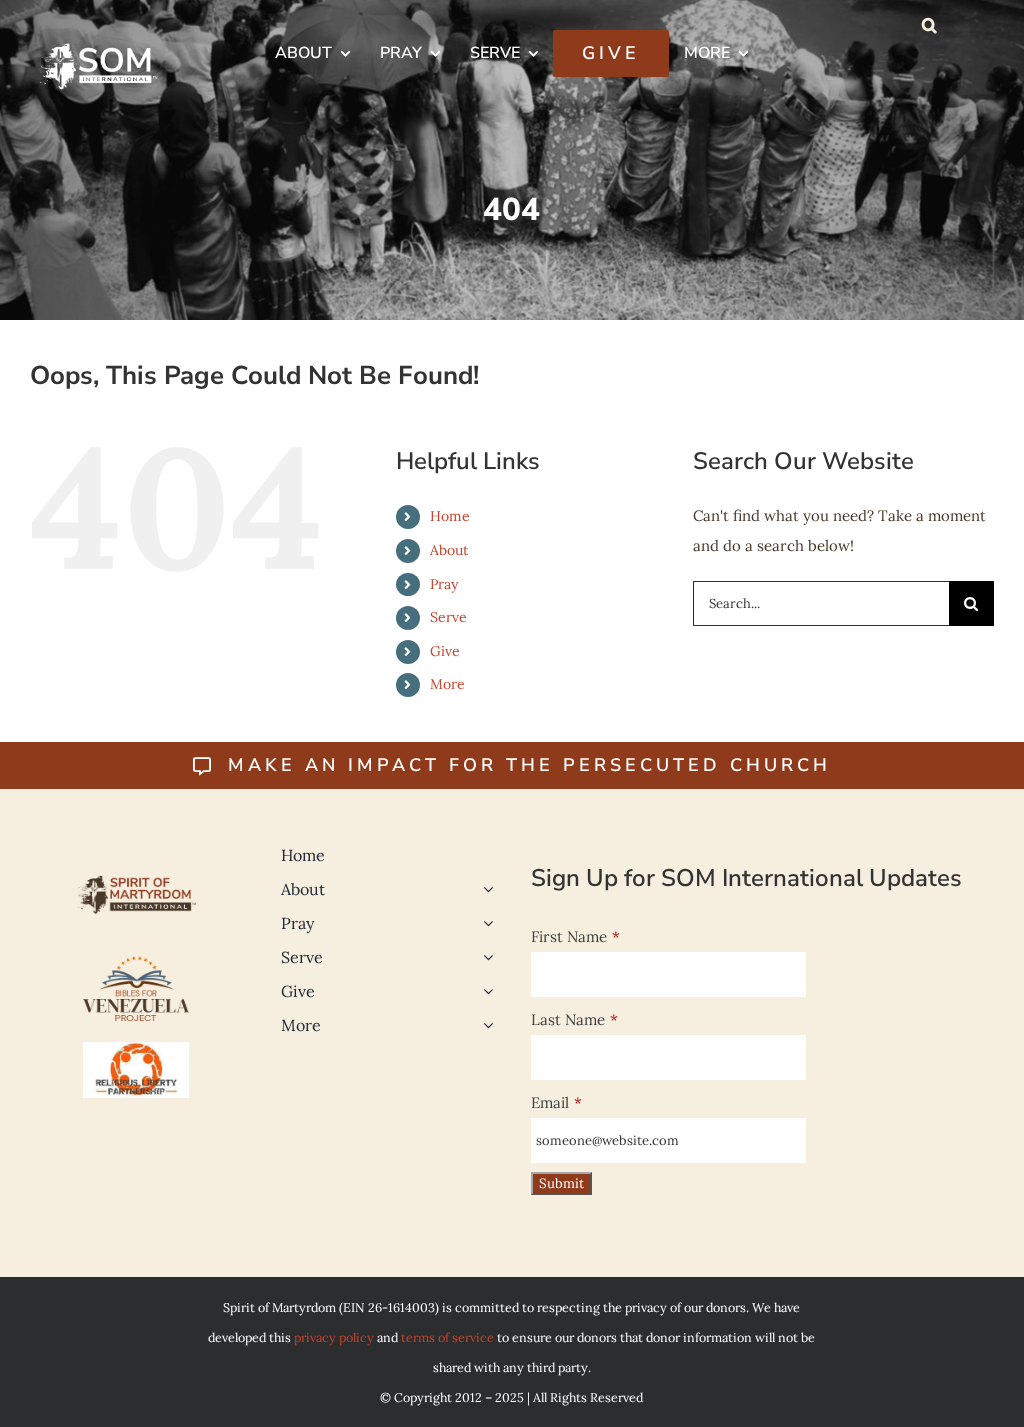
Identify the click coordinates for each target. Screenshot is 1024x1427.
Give (445, 651)
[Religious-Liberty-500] (136, 1049)
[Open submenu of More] (484, 1025)
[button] (929, 25)
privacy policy (334, 1337)
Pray (444, 584)
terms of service (447, 1337)
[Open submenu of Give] (484, 991)
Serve (448, 617)
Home (450, 516)
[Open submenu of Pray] (484, 923)
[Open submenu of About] (484, 889)
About (449, 550)
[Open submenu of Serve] (484, 957)
